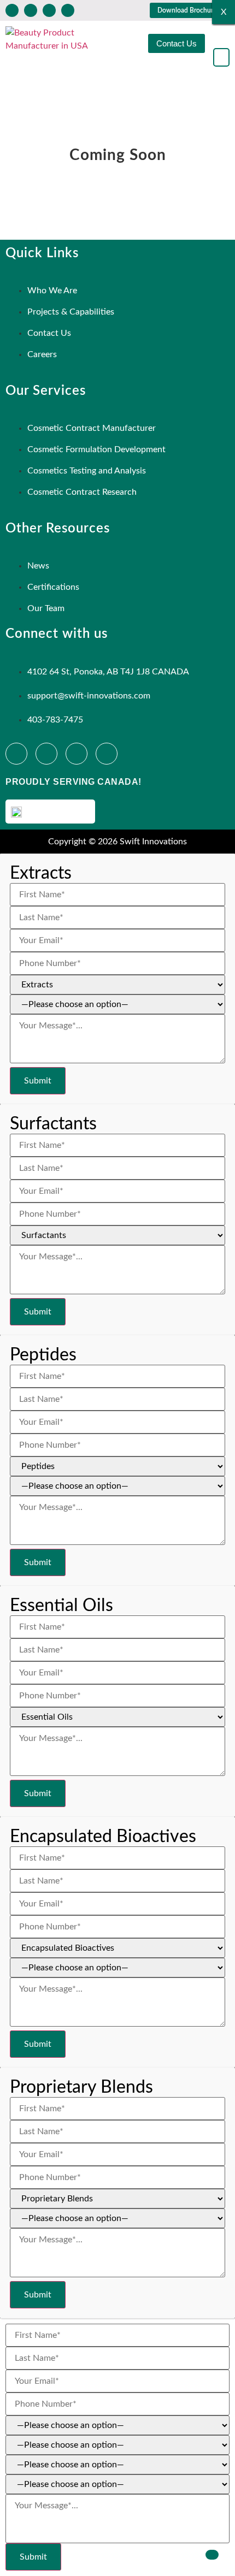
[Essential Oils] (117, 1711)
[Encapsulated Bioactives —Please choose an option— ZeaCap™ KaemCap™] (117, 1952)
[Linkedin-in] (31, 10)
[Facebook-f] (12, 10)
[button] (221, 57)
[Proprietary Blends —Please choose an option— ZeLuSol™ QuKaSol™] (117, 2203)
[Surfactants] (117, 1230)
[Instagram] (49, 10)
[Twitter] (68, 10)
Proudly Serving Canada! (74, 782)
